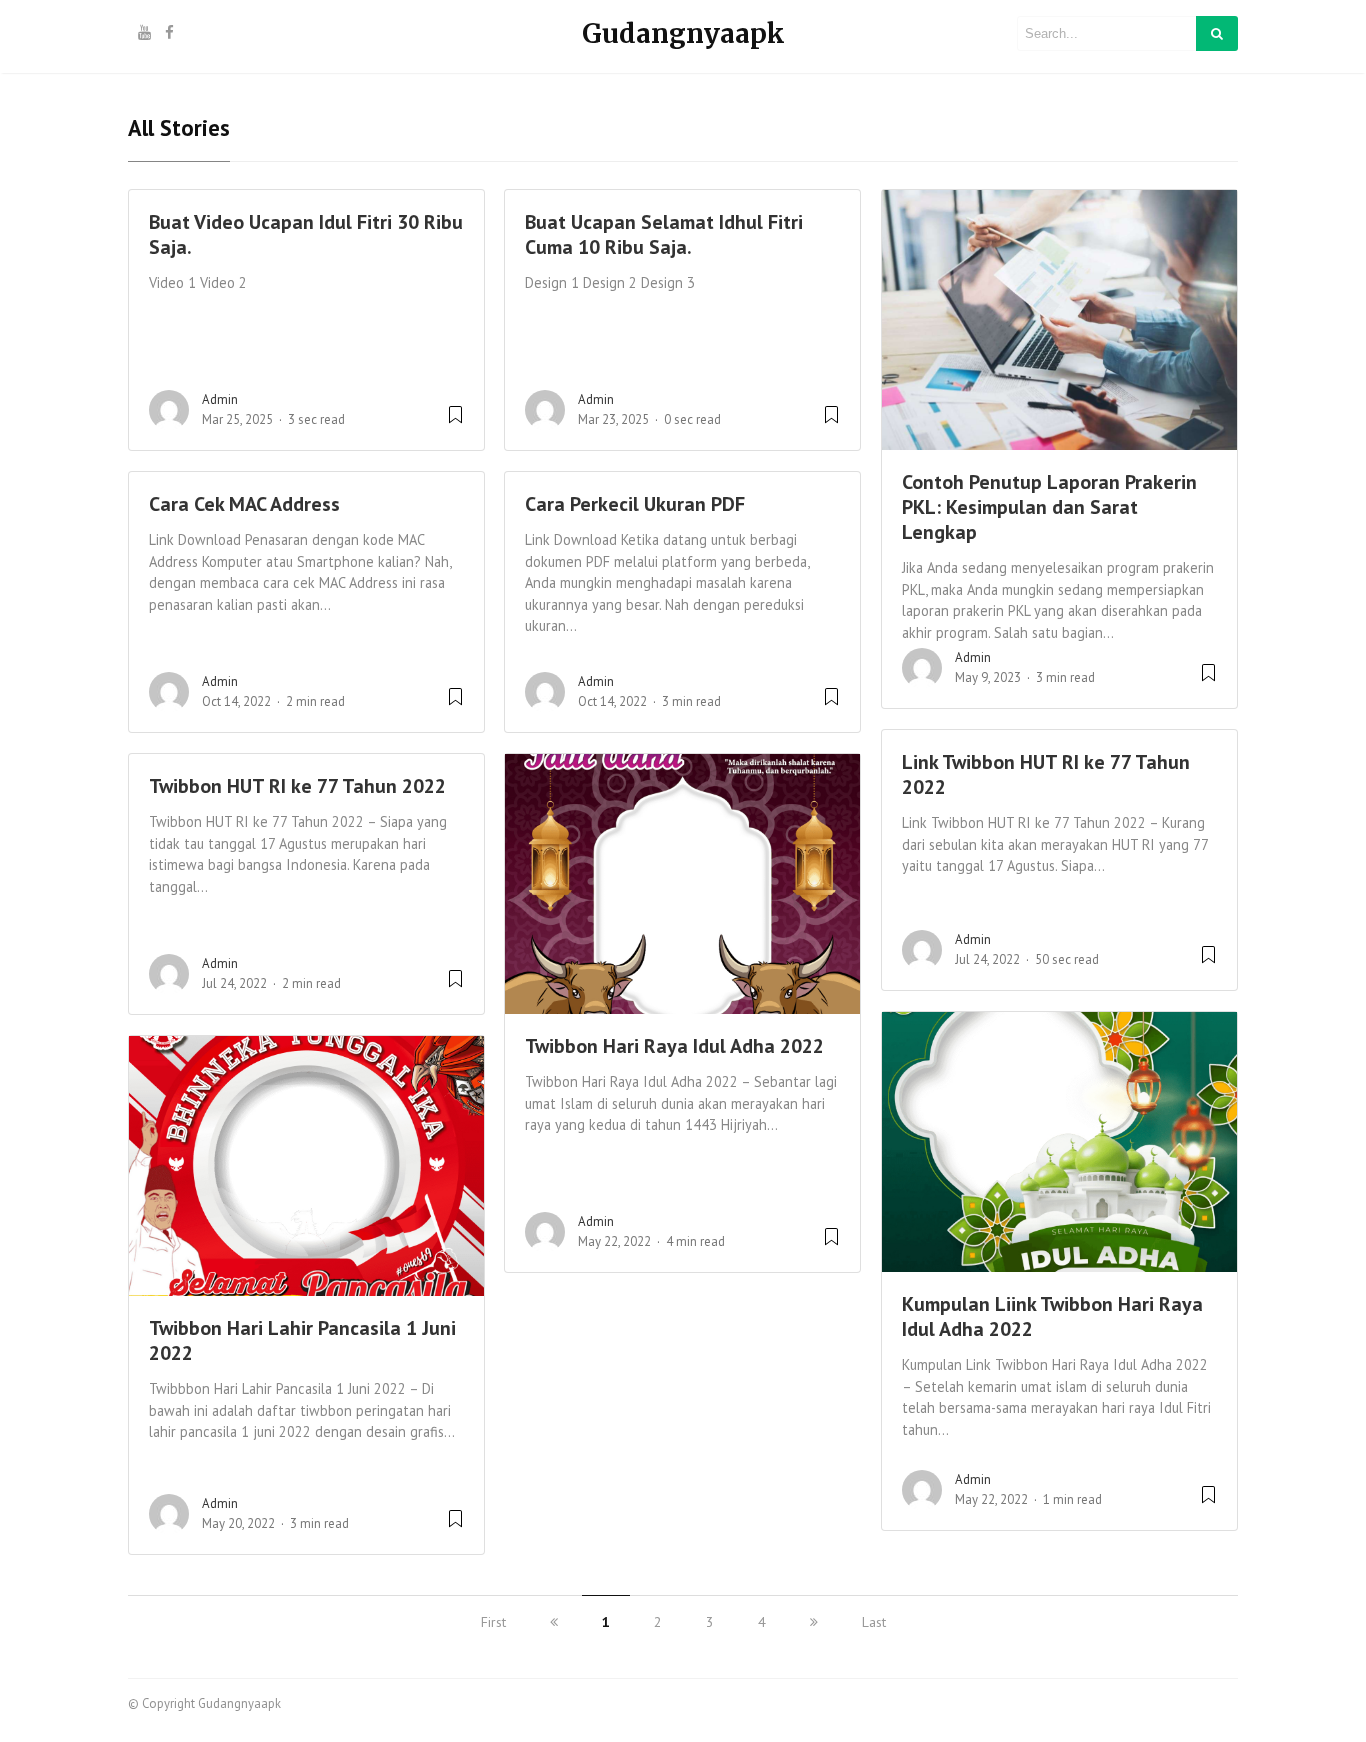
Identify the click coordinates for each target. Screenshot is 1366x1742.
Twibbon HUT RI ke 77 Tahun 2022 (297, 786)
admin (220, 399)
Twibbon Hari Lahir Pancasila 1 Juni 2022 (302, 1340)
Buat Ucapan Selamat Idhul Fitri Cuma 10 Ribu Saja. (664, 234)
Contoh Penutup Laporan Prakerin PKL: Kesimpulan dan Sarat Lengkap (1049, 507)
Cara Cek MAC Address (244, 504)
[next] (814, 1622)
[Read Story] (455, 422)
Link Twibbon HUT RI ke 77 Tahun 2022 (1046, 774)
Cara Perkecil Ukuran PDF (635, 504)
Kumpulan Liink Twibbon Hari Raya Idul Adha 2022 (1052, 1316)
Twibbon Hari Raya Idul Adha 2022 (674, 1046)
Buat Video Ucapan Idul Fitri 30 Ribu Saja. (306, 234)
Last (874, 1622)
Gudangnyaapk (683, 33)
